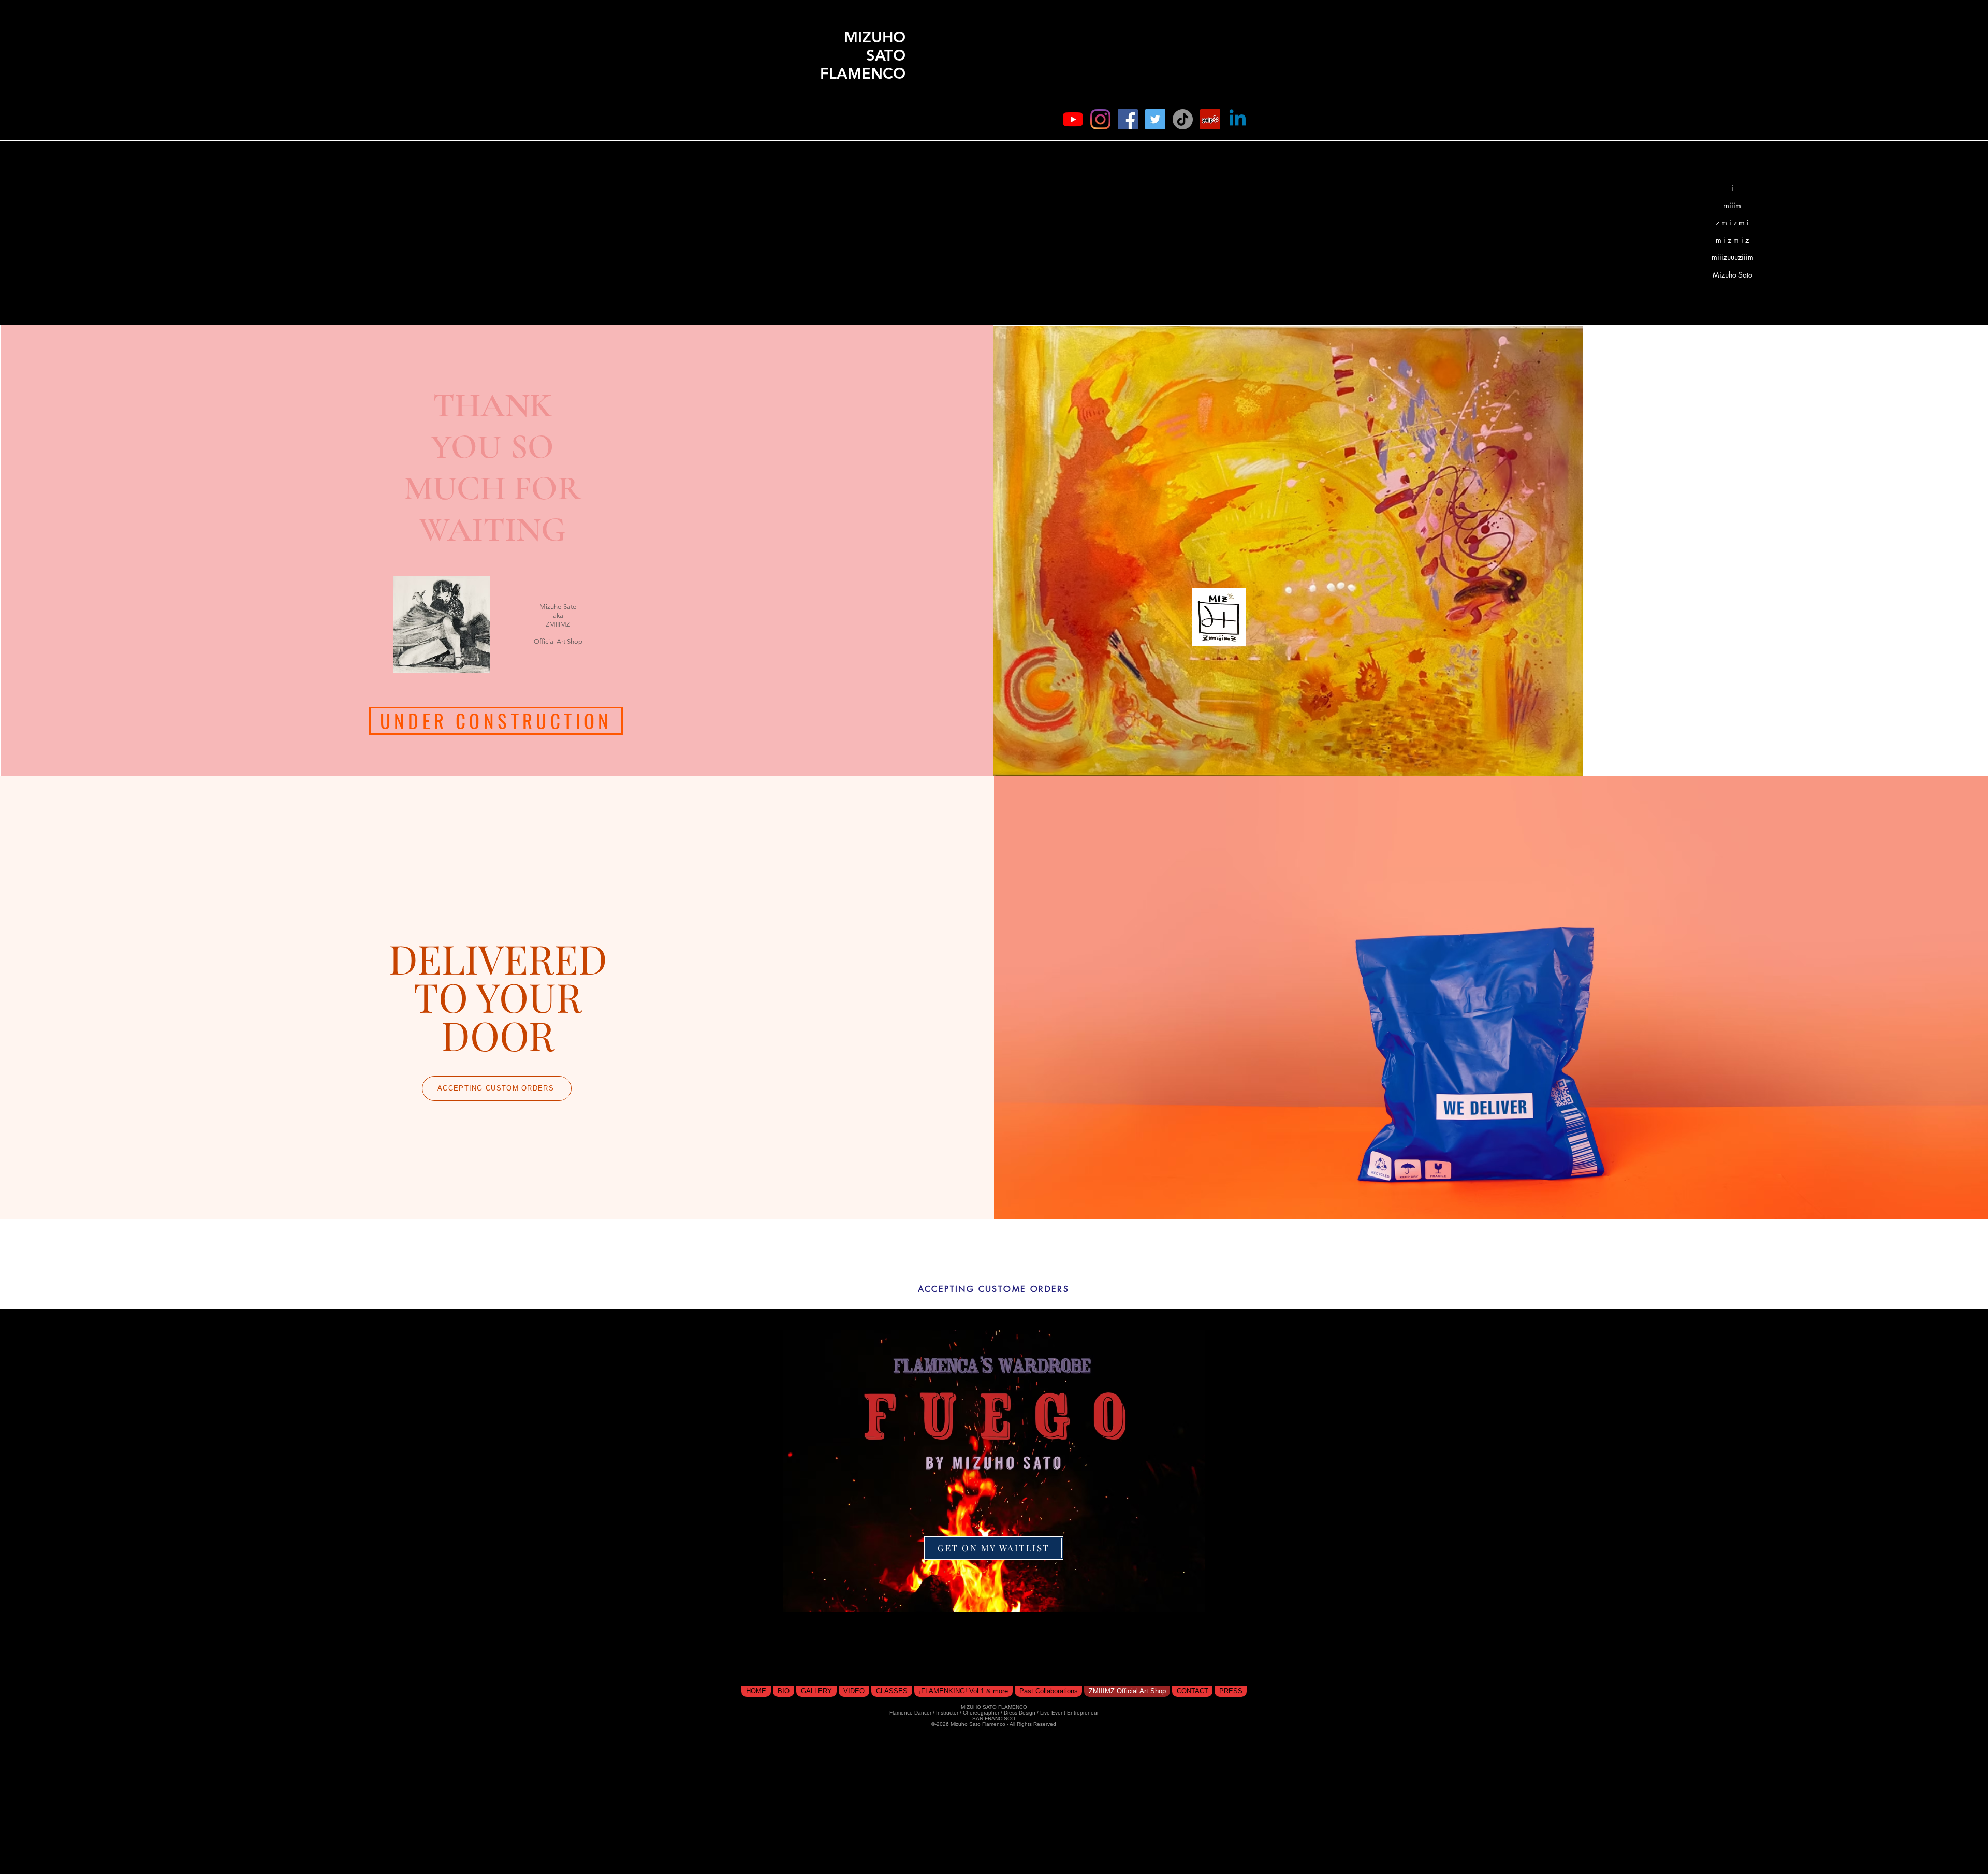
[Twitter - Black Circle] (1197, 107)
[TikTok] (1183, 119)
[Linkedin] (1238, 119)
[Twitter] (1155, 119)
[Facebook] (1128, 119)
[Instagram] (1100, 119)
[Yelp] (1210, 119)
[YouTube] (1073, 119)
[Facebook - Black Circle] (1170, 107)
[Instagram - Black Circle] (1225, 107)
